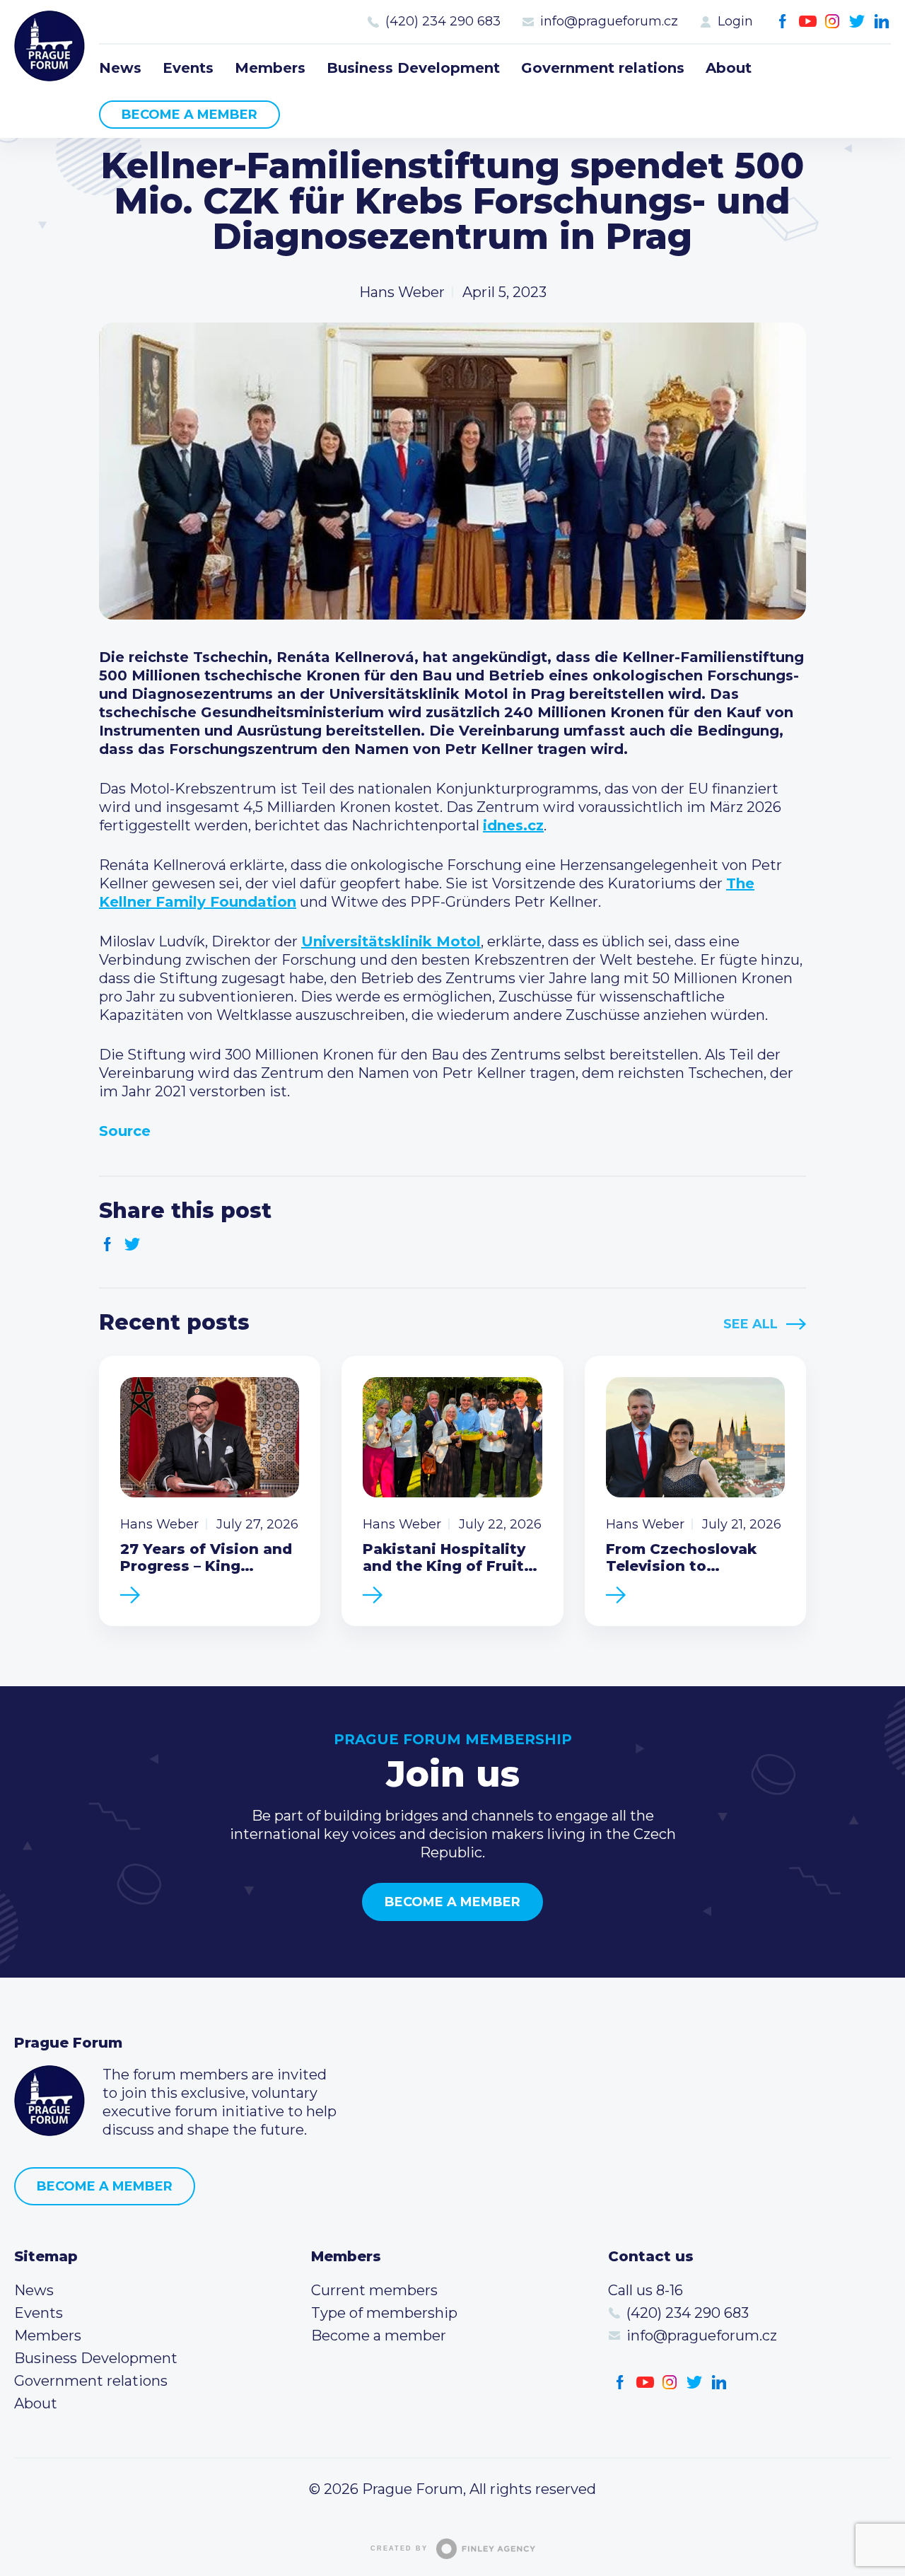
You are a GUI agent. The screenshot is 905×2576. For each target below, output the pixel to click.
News (120, 68)
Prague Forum (49, 46)
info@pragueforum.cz (609, 21)
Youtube (808, 22)
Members (270, 68)
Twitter (857, 22)
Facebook (783, 22)
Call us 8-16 (646, 2290)
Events (188, 68)
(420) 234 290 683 (443, 21)
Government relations (603, 68)
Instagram (833, 22)
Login (735, 21)
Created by (399, 2548)
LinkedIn (882, 22)
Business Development (413, 68)
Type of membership (384, 2313)
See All (751, 1324)
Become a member (189, 115)
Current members (374, 2290)
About (729, 68)
